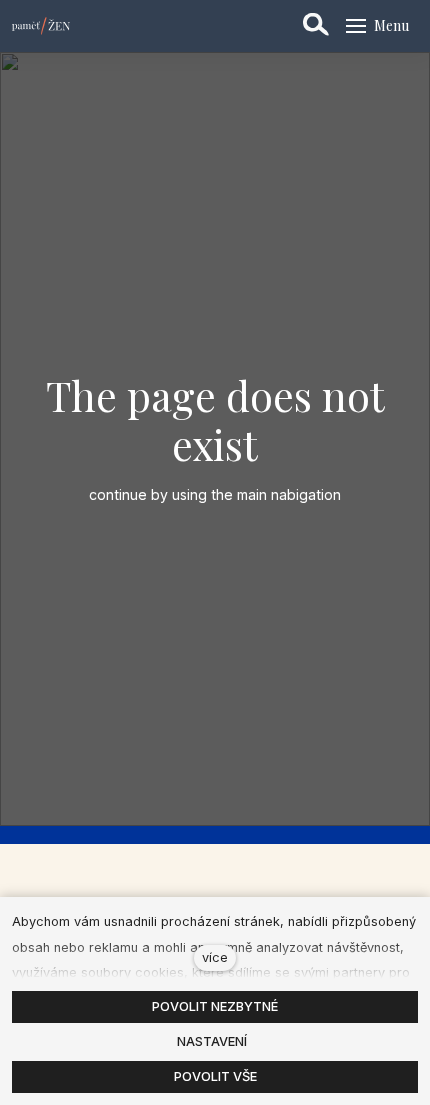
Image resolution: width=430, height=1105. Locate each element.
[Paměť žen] (41, 26)
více (215, 957)
